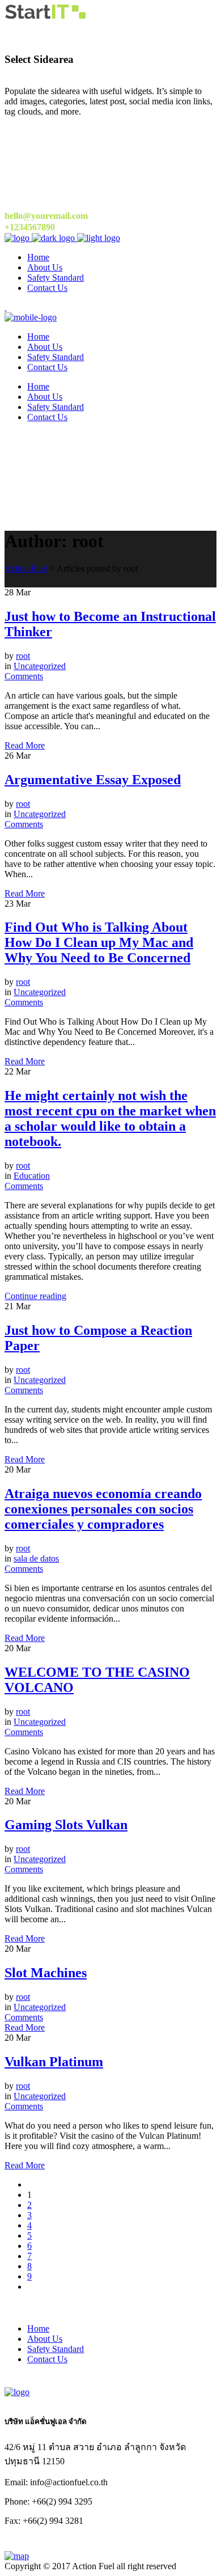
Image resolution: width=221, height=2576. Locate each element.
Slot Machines (46, 1973)
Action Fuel (26, 568)
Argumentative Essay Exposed (93, 780)
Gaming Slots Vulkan (66, 1825)
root (23, 656)
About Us (45, 2339)
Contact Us (47, 2359)
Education (32, 1176)
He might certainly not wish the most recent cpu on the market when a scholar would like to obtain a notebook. (110, 1118)
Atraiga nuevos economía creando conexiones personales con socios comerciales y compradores (103, 1509)
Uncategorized (40, 666)
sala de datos (36, 1558)
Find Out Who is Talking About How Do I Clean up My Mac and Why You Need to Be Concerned (99, 942)
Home (38, 2328)
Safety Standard (56, 2349)
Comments (24, 676)
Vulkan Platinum (54, 2062)
